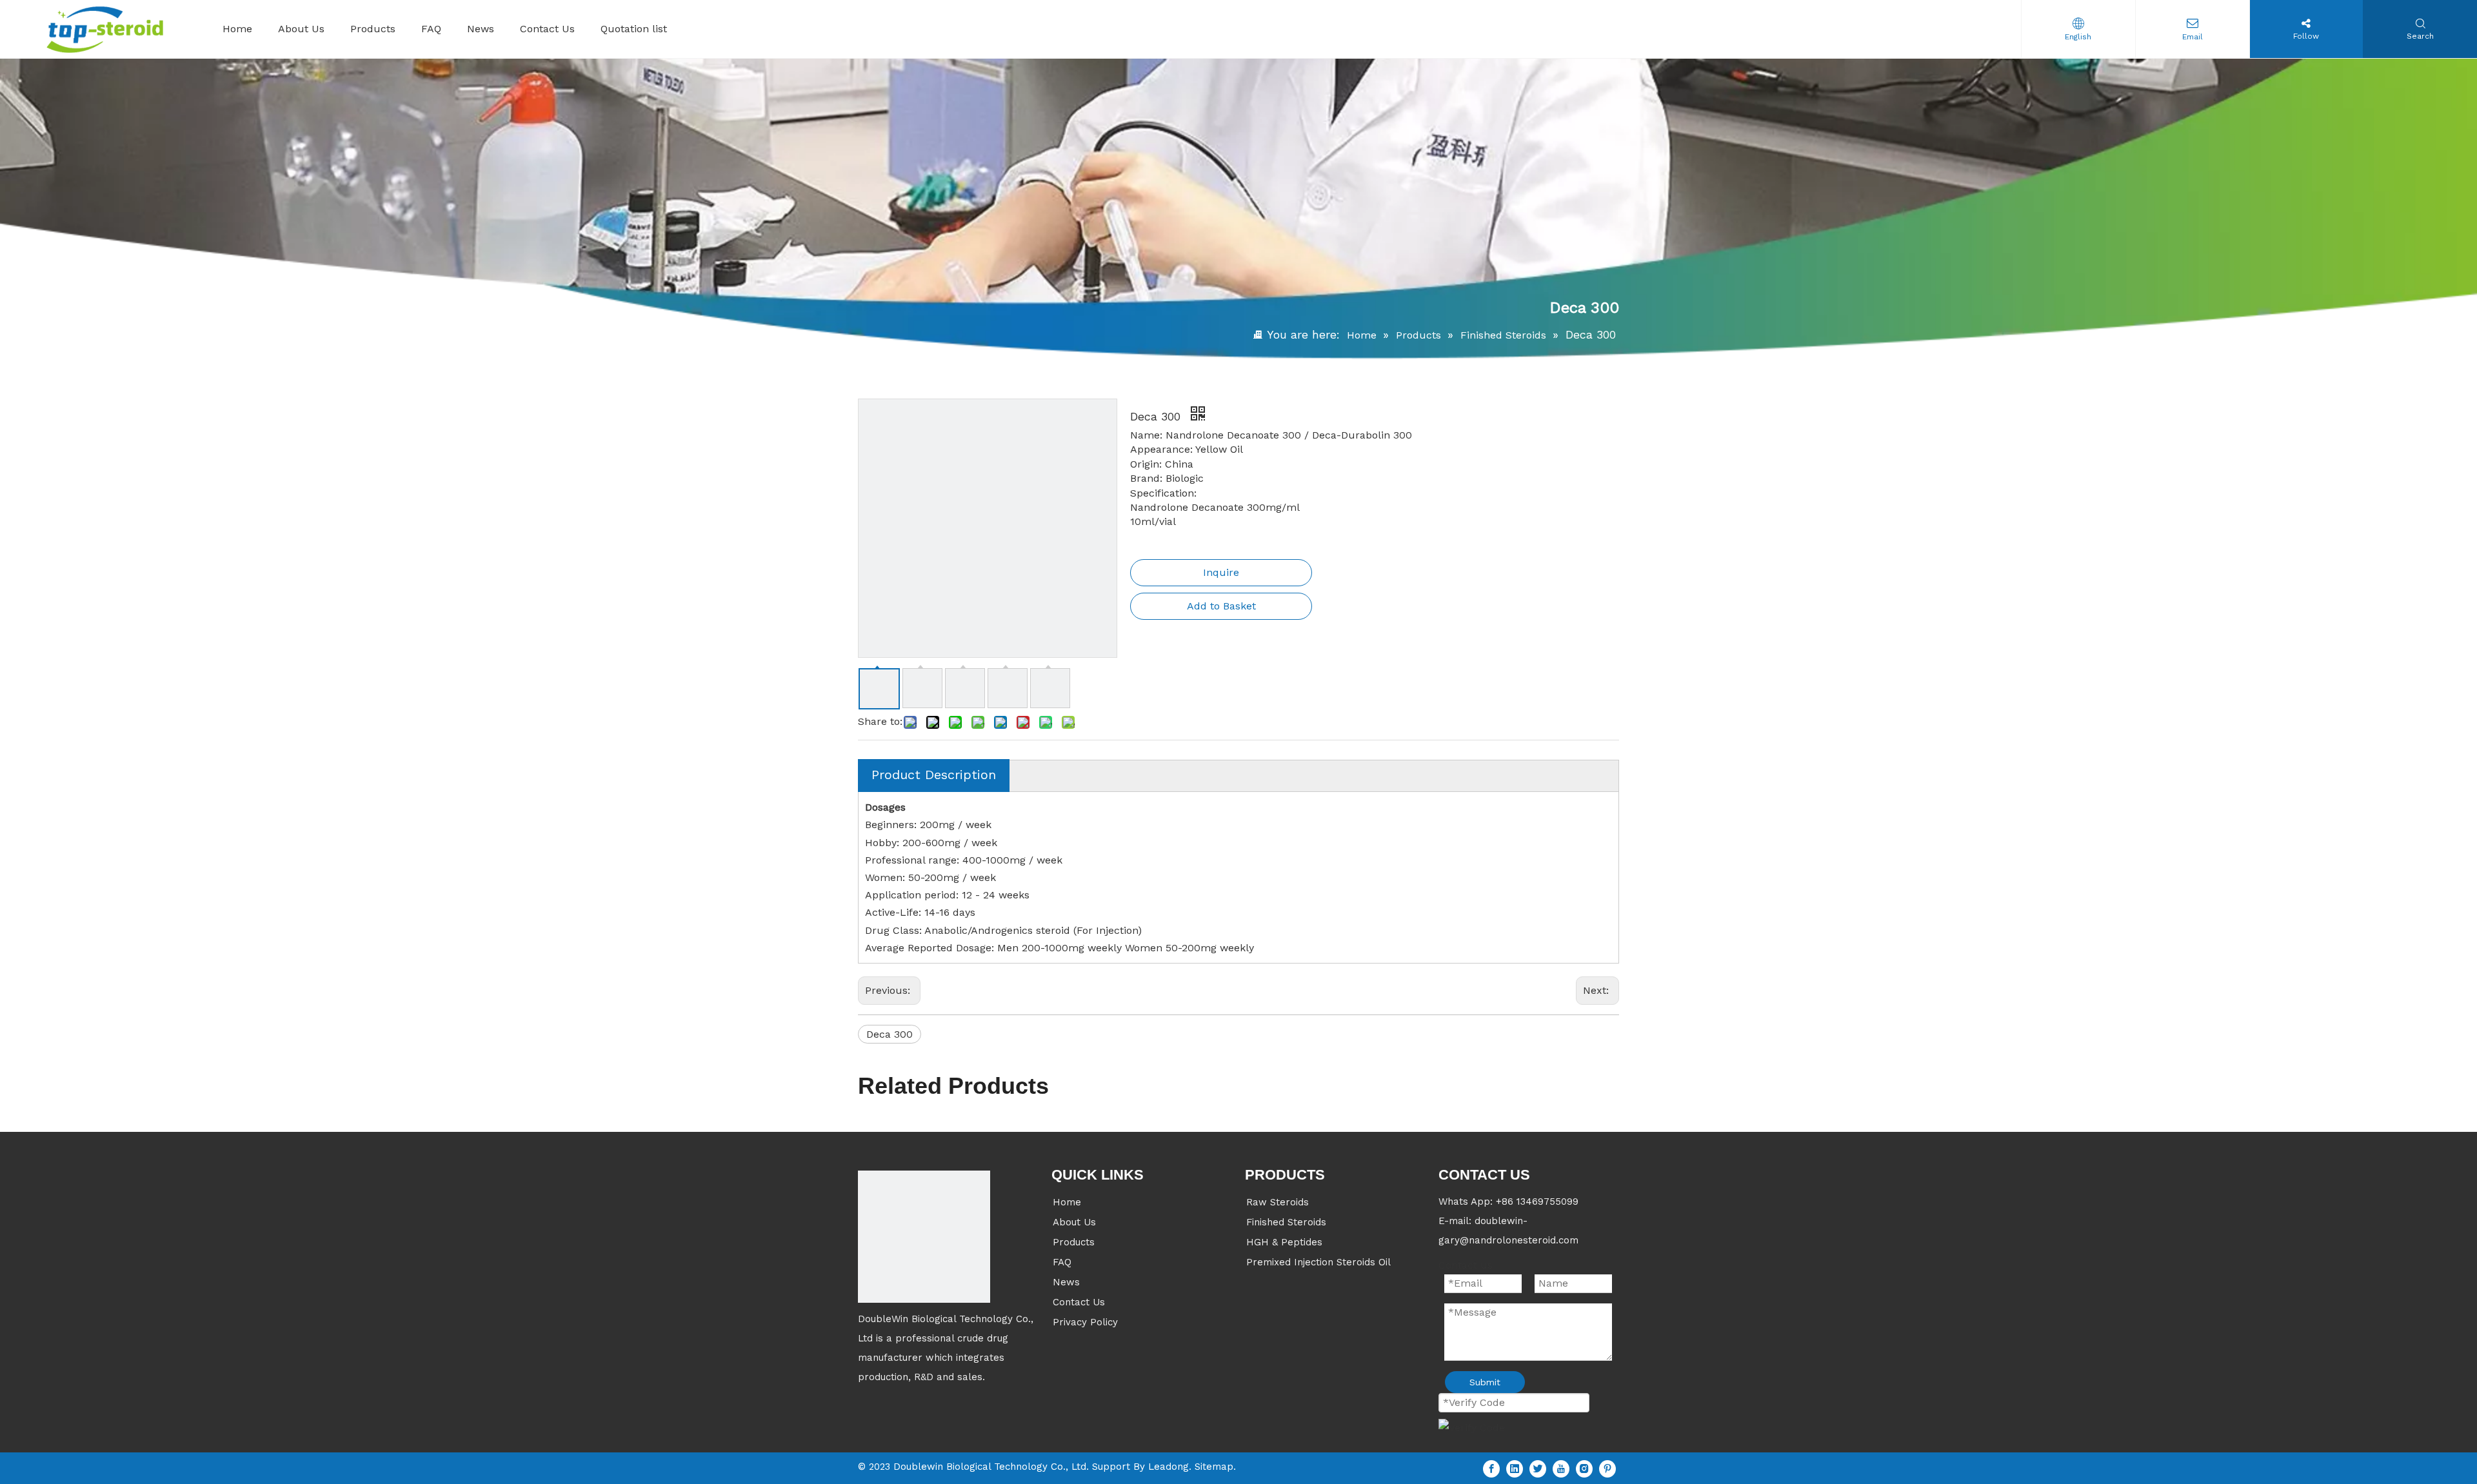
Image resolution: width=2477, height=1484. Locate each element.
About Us (1074, 1222)
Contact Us (1079, 1302)
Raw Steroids (1278, 1202)
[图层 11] (924, 1237)
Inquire (1221, 572)
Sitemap (1214, 1467)
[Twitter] (1538, 1468)
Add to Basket (1221, 606)
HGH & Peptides (1284, 1242)
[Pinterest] (1607, 1468)
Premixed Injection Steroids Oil (1318, 1262)
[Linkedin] (1515, 1468)
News (1066, 1282)
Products (1074, 1242)
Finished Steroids (1286, 1222)
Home (1067, 1202)
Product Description (934, 775)
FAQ (1062, 1262)
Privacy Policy (1085, 1322)
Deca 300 (890, 1034)
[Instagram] (1584, 1468)
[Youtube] (1561, 1468)
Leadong (1169, 1467)
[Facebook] (1491, 1468)
